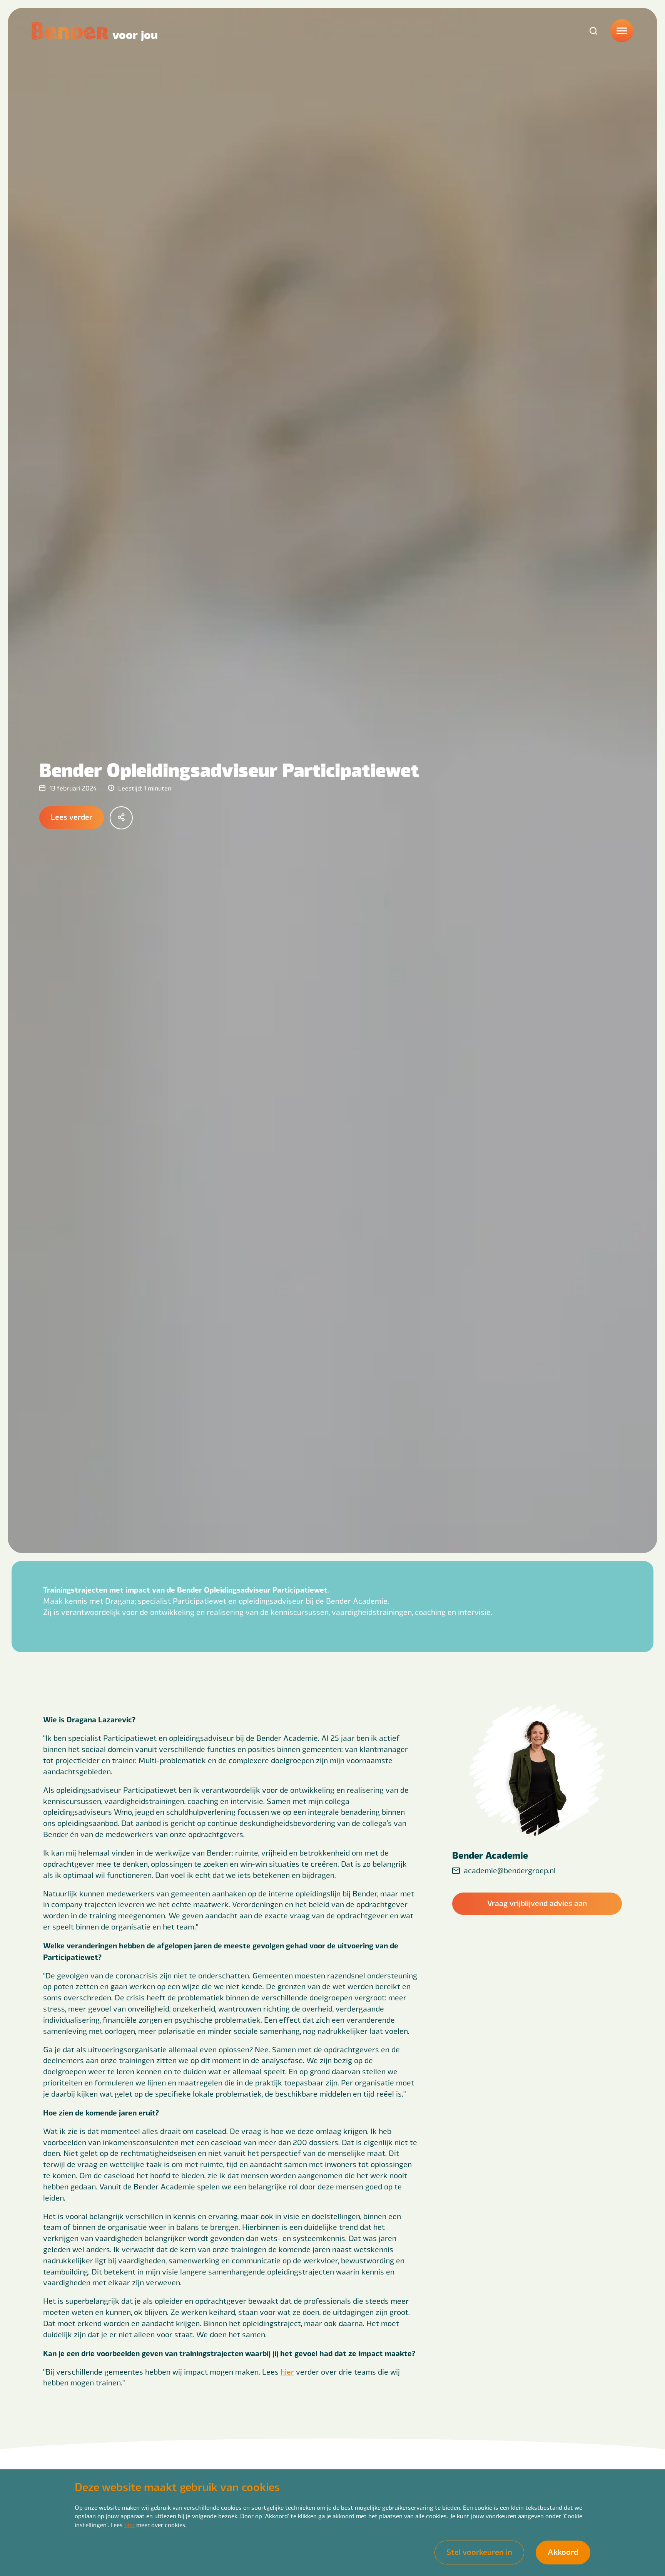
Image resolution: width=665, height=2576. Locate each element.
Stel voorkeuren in (479, 2552)
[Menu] (622, 31)
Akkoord (563, 2552)
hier (129, 2525)
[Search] (593, 31)
